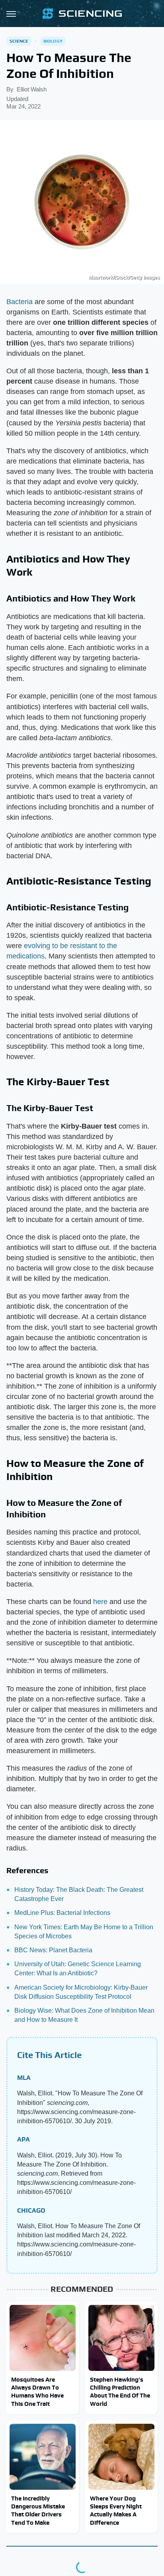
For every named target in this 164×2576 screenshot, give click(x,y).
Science (19, 41)
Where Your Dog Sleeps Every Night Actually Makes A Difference (116, 2510)
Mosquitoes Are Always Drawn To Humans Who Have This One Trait (37, 2392)
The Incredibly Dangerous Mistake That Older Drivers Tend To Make (38, 2510)
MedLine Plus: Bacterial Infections (62, 1913)
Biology (53, 41)
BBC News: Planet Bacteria (53, 1950)
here (100, 1602)
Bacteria (20, 302)
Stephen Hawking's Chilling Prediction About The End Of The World (120, 2392)
